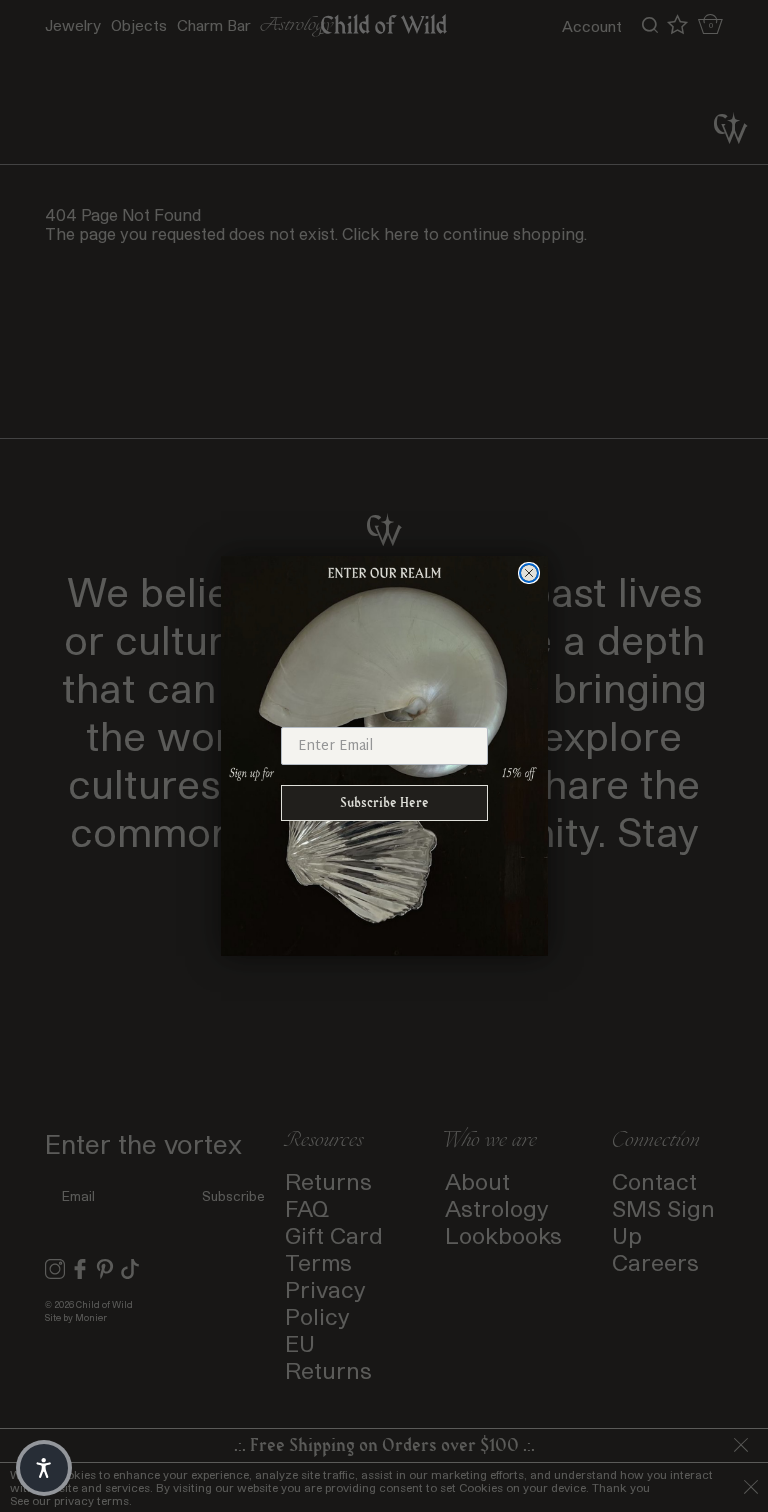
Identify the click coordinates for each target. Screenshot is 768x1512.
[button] (44, 1468)
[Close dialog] (529, 573)
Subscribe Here (384, 802)
